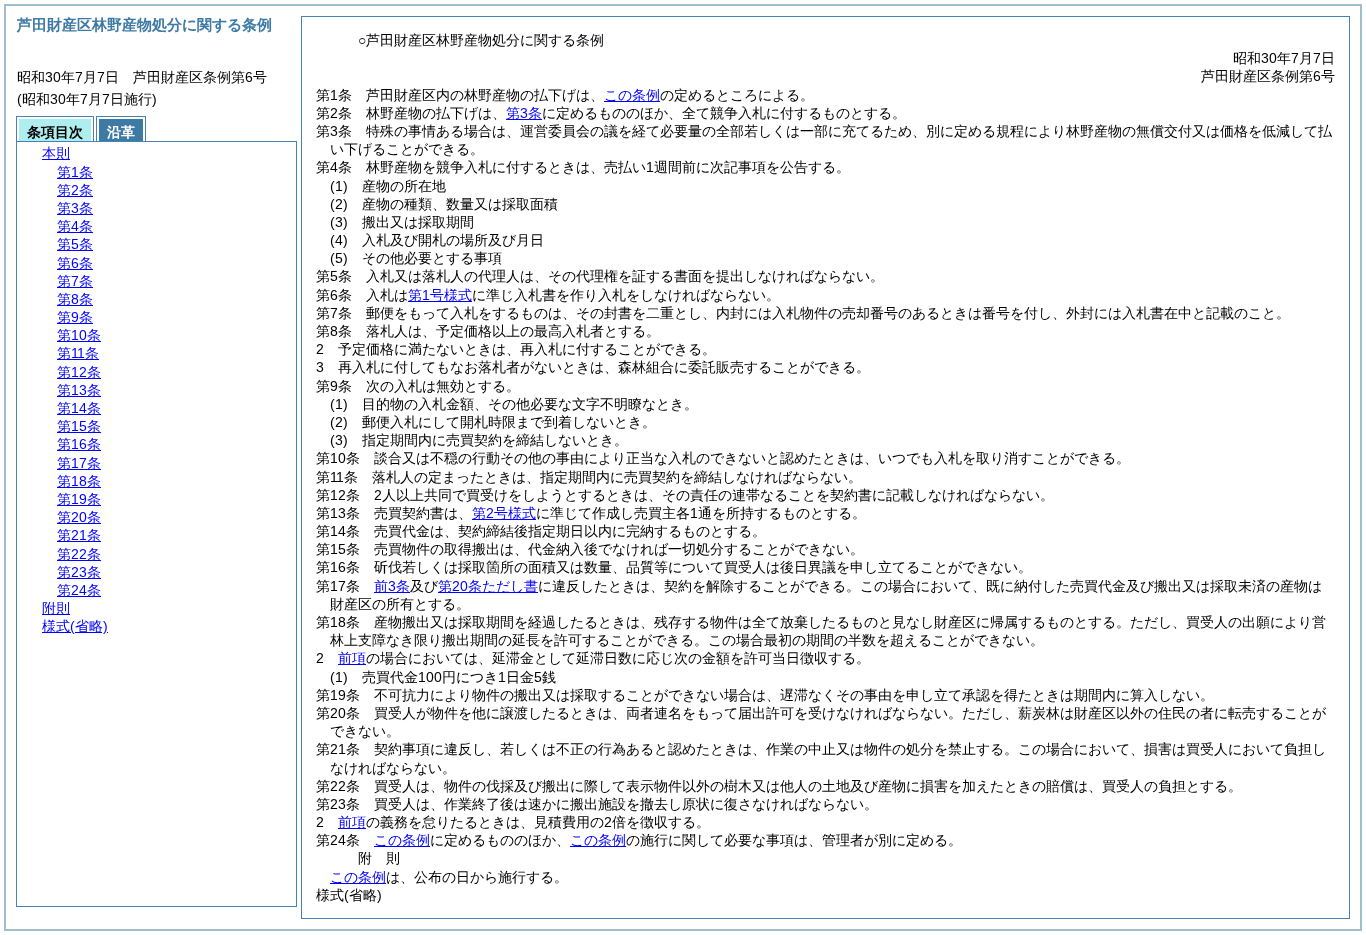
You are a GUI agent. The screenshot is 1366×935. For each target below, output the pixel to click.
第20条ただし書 (488, 586)
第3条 (524, 113)
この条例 (632, 95)
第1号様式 (440, 295)
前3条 (392, 586)
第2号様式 (504, 513)
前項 (352, 658)
